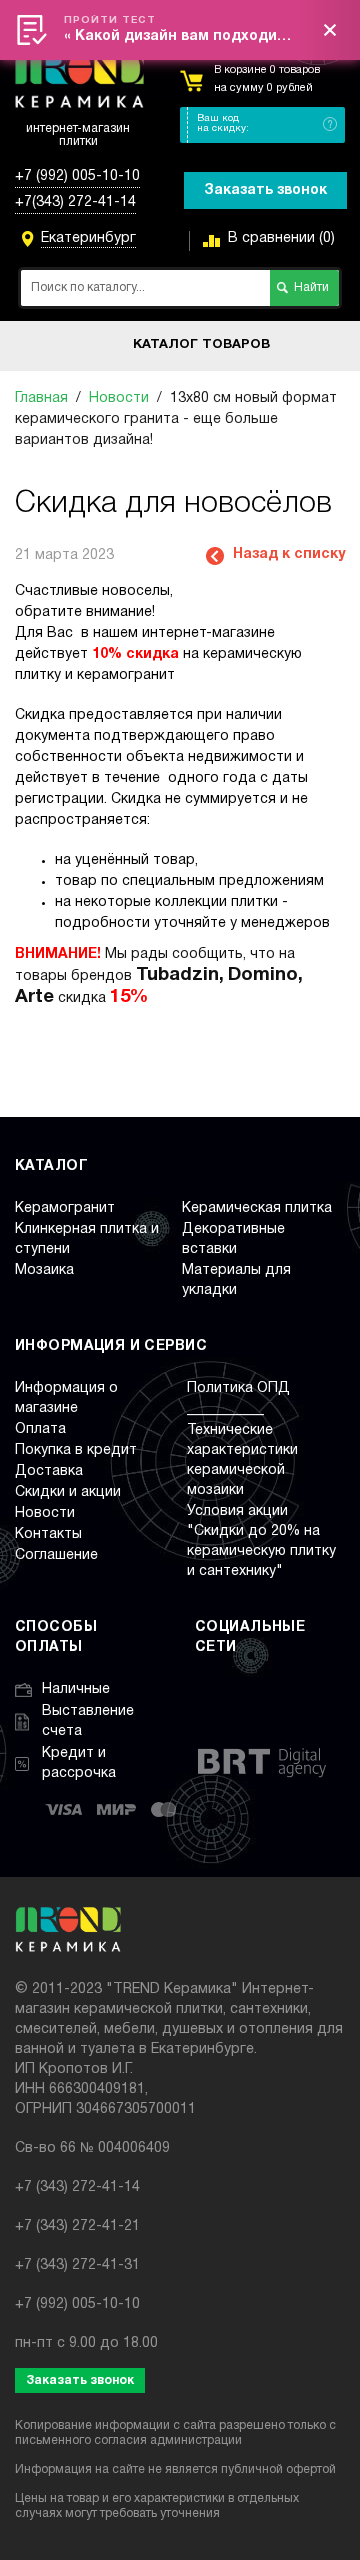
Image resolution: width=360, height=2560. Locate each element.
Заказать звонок (265, 190)
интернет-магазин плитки (78, 135)
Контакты (48, 1534)
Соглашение (56, 1555)
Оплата (40, 1429)
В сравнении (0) (281, 238)
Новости (119, 398)
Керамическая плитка (257, 1208)
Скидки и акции (68, 1492)
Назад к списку (289, 554)
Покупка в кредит (76, 1450)
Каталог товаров (201, 345)
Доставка (49, 1471)
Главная (41, 398)
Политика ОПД (238, 1388)
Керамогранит (65, 1208)
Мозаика (44, 1270)
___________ (225, 1409)
